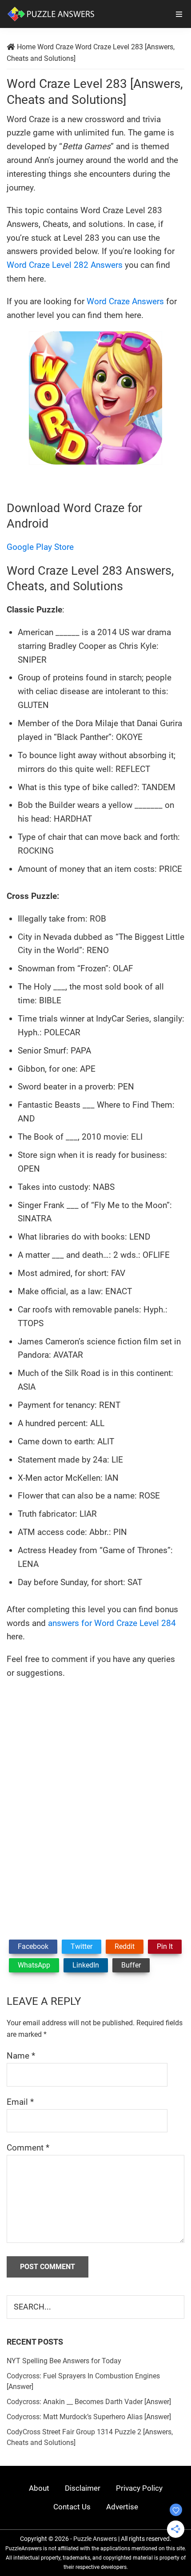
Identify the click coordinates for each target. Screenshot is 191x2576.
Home (26, 47)
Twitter (82, 1946)
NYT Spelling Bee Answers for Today (64, 2361)
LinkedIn (86, 1965)
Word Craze (55, 47)
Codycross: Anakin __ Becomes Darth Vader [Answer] (89, 2402)
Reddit (125, 1946)
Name (21, 2056)
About (39, 2488)
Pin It (165, 1946)
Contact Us (72, 2507)
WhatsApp (34, 1965)
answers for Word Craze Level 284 (112, 1623)
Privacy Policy (139, 2488)
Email (20, 2102)
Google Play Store (40, 547)
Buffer (131, 1965)
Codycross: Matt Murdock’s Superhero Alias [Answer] (89, 2417)
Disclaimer (83, 2488)
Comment (28, 2148)
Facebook (33, 1946)
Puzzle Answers (95, 2539)
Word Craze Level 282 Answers (65, 265)
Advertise (122, 2507)
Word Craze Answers (125, 301)
